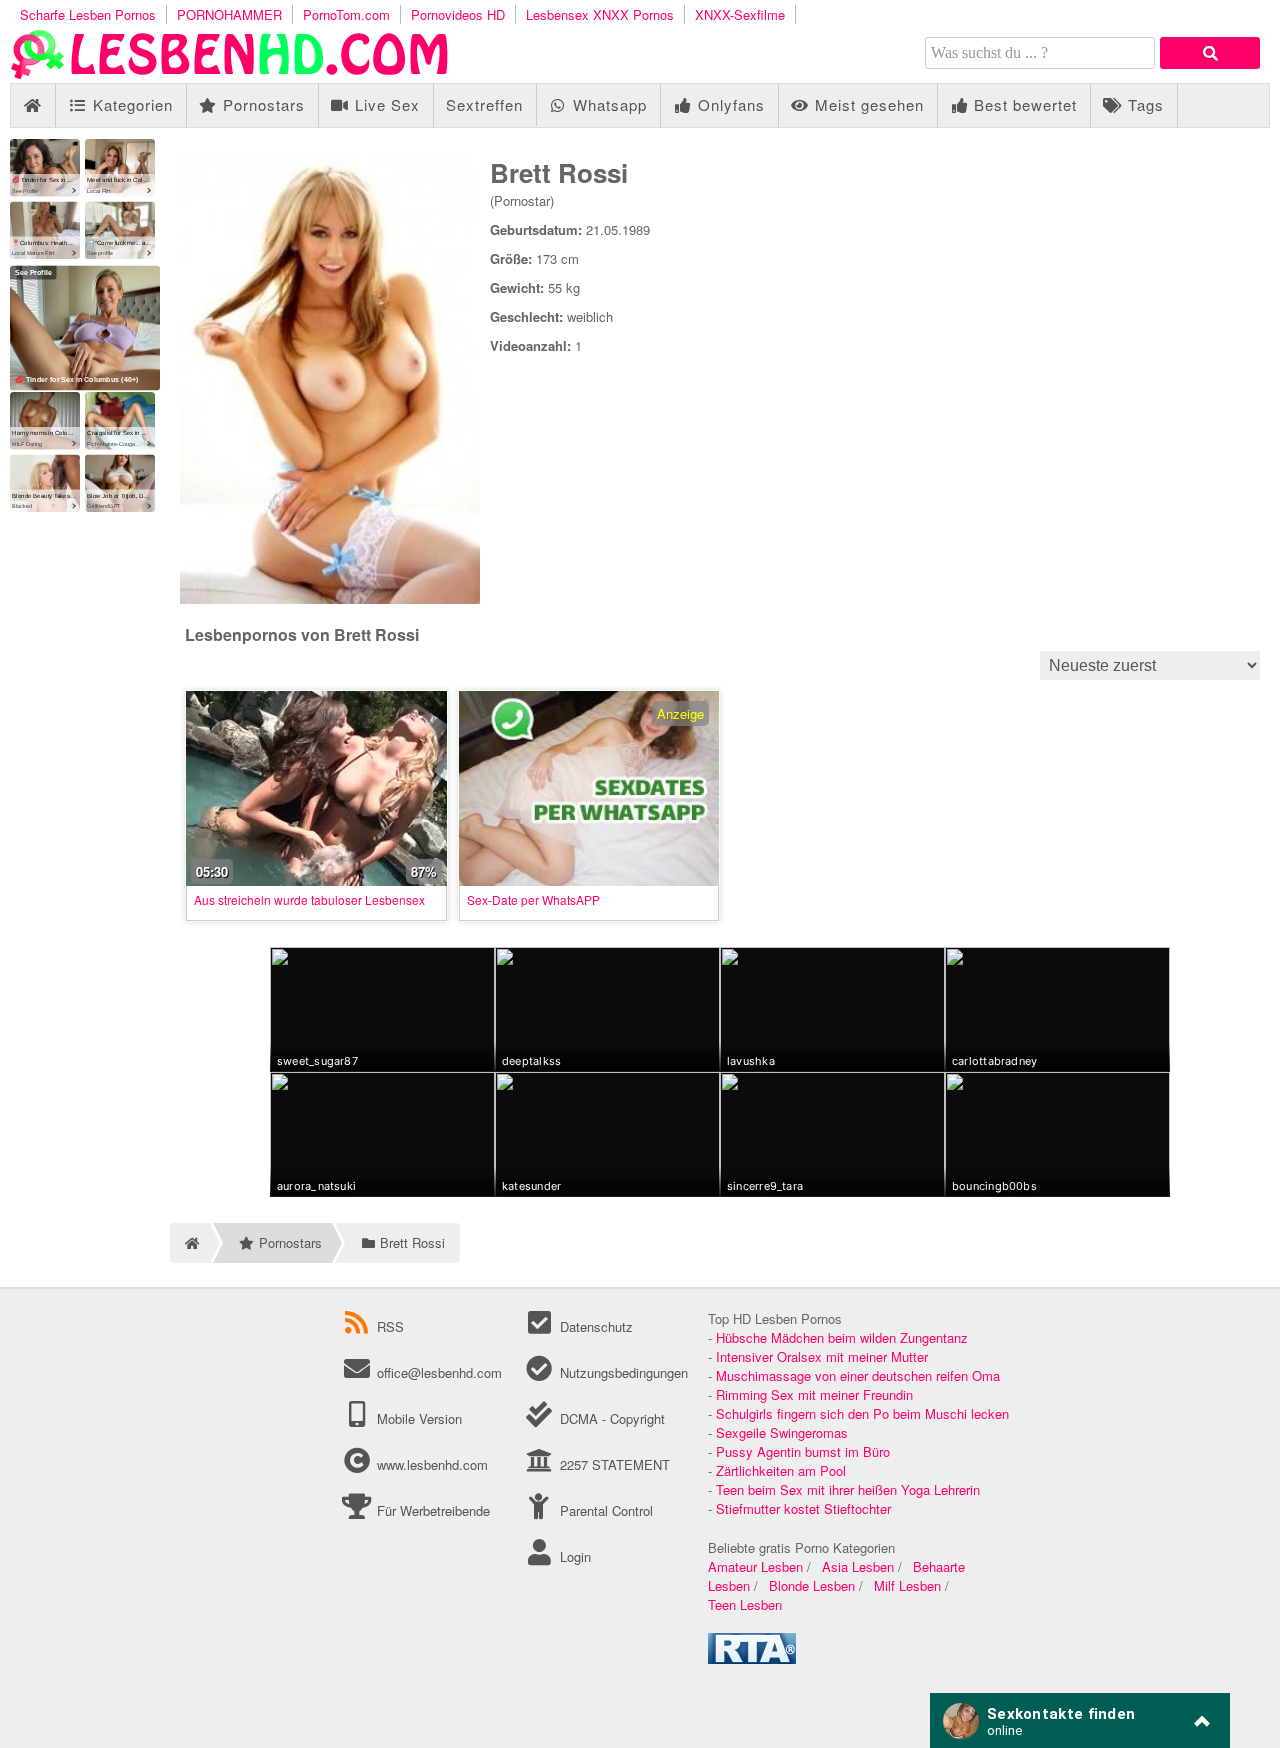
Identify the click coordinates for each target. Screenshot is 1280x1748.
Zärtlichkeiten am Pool (781, 1470)
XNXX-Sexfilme (740, 14)
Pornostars (261, 104)
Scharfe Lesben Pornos (88, 14)
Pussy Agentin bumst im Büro (803, 1451)
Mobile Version (417, 1418)
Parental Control (604, 1510)
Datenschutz (594, 1326)
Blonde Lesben (812, 1585)
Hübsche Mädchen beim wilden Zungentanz (842, 1337)
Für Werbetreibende (431, 1510)
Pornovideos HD (458, 14)
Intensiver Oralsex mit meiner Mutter (822, 1356)
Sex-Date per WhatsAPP (533, 899)
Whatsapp (607, 104)
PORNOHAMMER (229, 14)
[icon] (32, 105)
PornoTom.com (346, 14)
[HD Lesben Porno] (230, 73)
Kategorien (130, 104)
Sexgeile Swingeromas (782, 1432)
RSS (390, 1326)
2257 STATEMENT (612, 1464)
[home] (190, 1243)
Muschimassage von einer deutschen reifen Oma (858, 1375)
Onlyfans (729, 104)
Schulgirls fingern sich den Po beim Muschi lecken (862, 1413)
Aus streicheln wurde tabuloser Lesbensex (309, 899)
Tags (1143, 104)
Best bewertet (1023, 104)
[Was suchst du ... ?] (1210, 53)
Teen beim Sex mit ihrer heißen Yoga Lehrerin (848, 1489)
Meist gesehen (867, 104)
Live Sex (385, 104)
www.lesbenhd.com (432, 1464)
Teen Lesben (745, 1604)
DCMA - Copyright (610, 1418)
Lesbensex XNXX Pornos (600, 14)
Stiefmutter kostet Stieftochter (803, 1508)
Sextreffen (484, 104)
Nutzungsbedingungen (621, 1372)
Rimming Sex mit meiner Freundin (814, 1394)
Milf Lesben (907, 1585)
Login (573, 1556)
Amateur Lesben (755, 1566)
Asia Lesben (858, 1566)
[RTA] (752, 1658)
